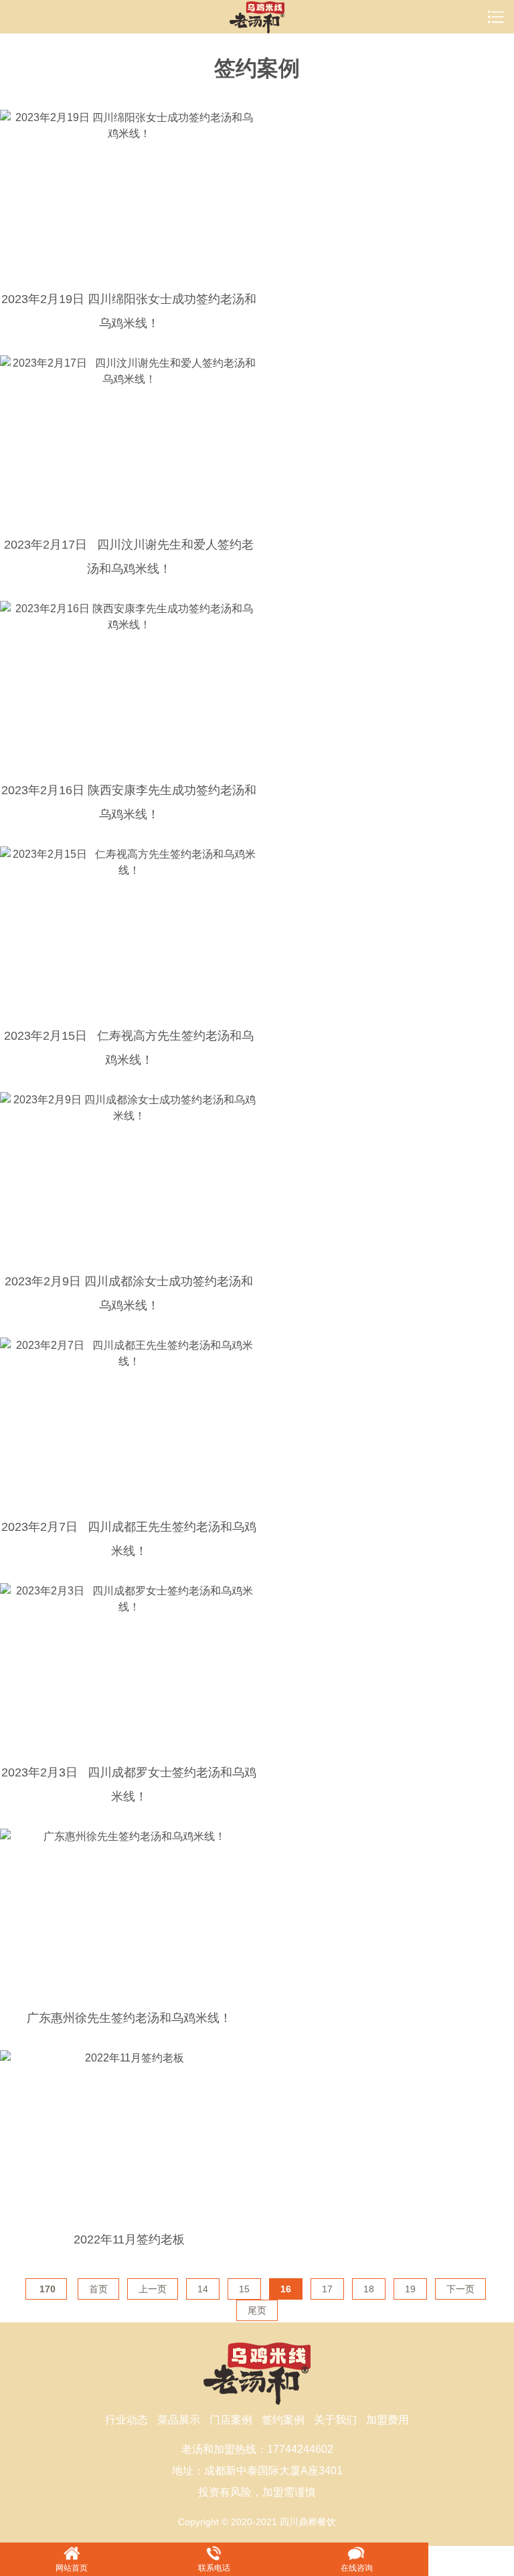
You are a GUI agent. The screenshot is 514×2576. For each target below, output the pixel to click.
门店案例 (231, 2420)
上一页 (153, 2289)
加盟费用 (388, 2420)
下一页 (460, 2289)
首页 (98, 2289)
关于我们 (335, 2420)
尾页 (257, 2310)
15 (244, 2289)
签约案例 (283, 2420)
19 (410, 2289)
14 (203, 2289)
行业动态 (126, 2420)
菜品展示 (179, 2420)
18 (369, 2289)
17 (327, 2289)
